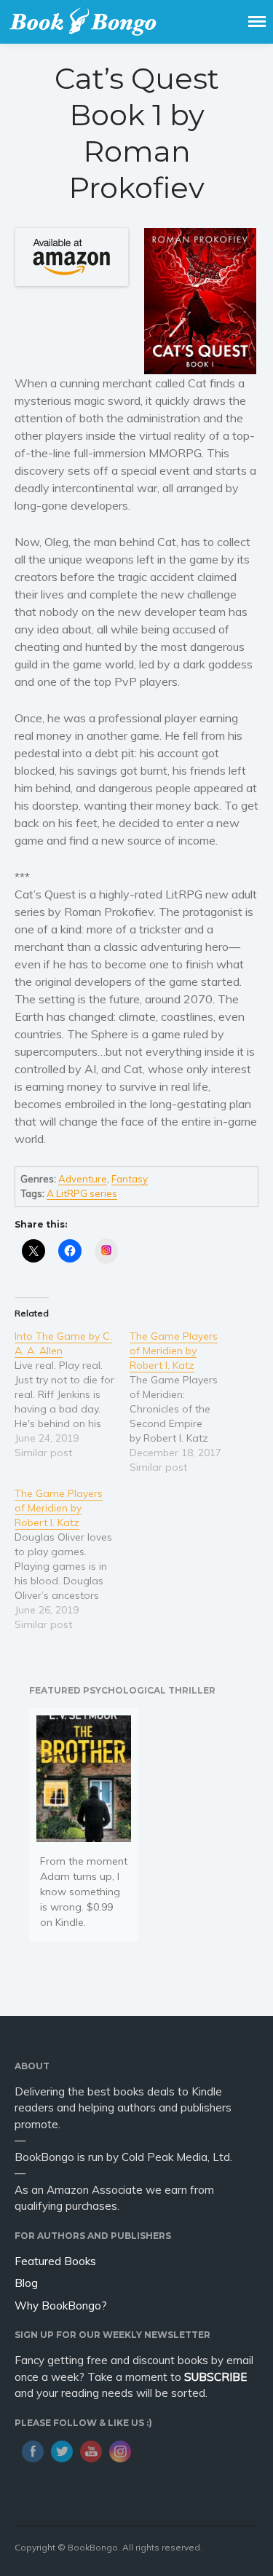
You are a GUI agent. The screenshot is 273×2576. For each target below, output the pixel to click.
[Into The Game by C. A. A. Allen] (72, 1394)
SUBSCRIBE (215, 2377)
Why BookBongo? (61, 2306)
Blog (26, 2283)
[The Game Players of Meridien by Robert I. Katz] (187, 1402)
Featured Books (55, 2261)
